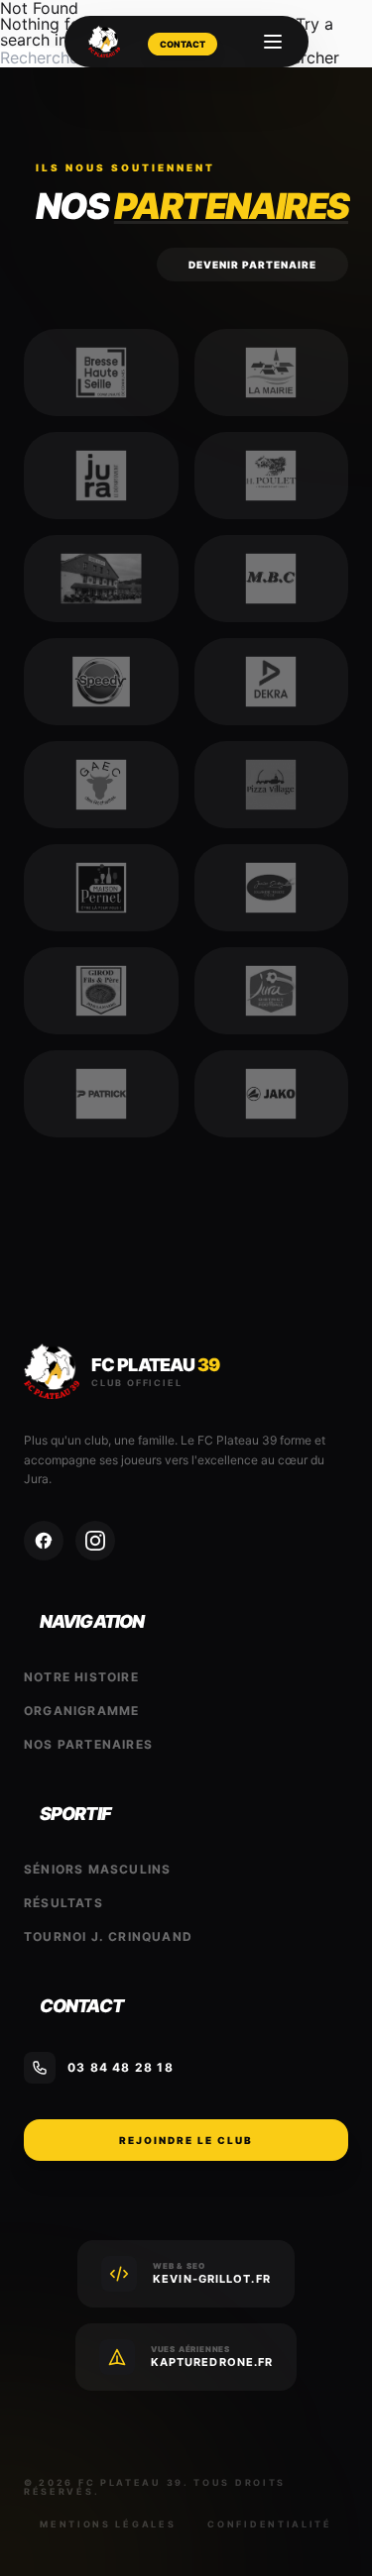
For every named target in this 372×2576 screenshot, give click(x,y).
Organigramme (81, 1711)
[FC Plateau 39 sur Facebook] (44, 1541)
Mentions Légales (108, 2524)
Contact (183, 44)
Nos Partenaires (88, 1744)
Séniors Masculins (97, 1869)
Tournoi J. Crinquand (108, 1936)
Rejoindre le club (186, 2140)
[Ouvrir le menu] (273, 42)
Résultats (63, 1903)
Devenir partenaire (252, 265)
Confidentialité (270, 2524)
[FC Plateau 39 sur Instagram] (95, 1541)
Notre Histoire (81, 1677)
